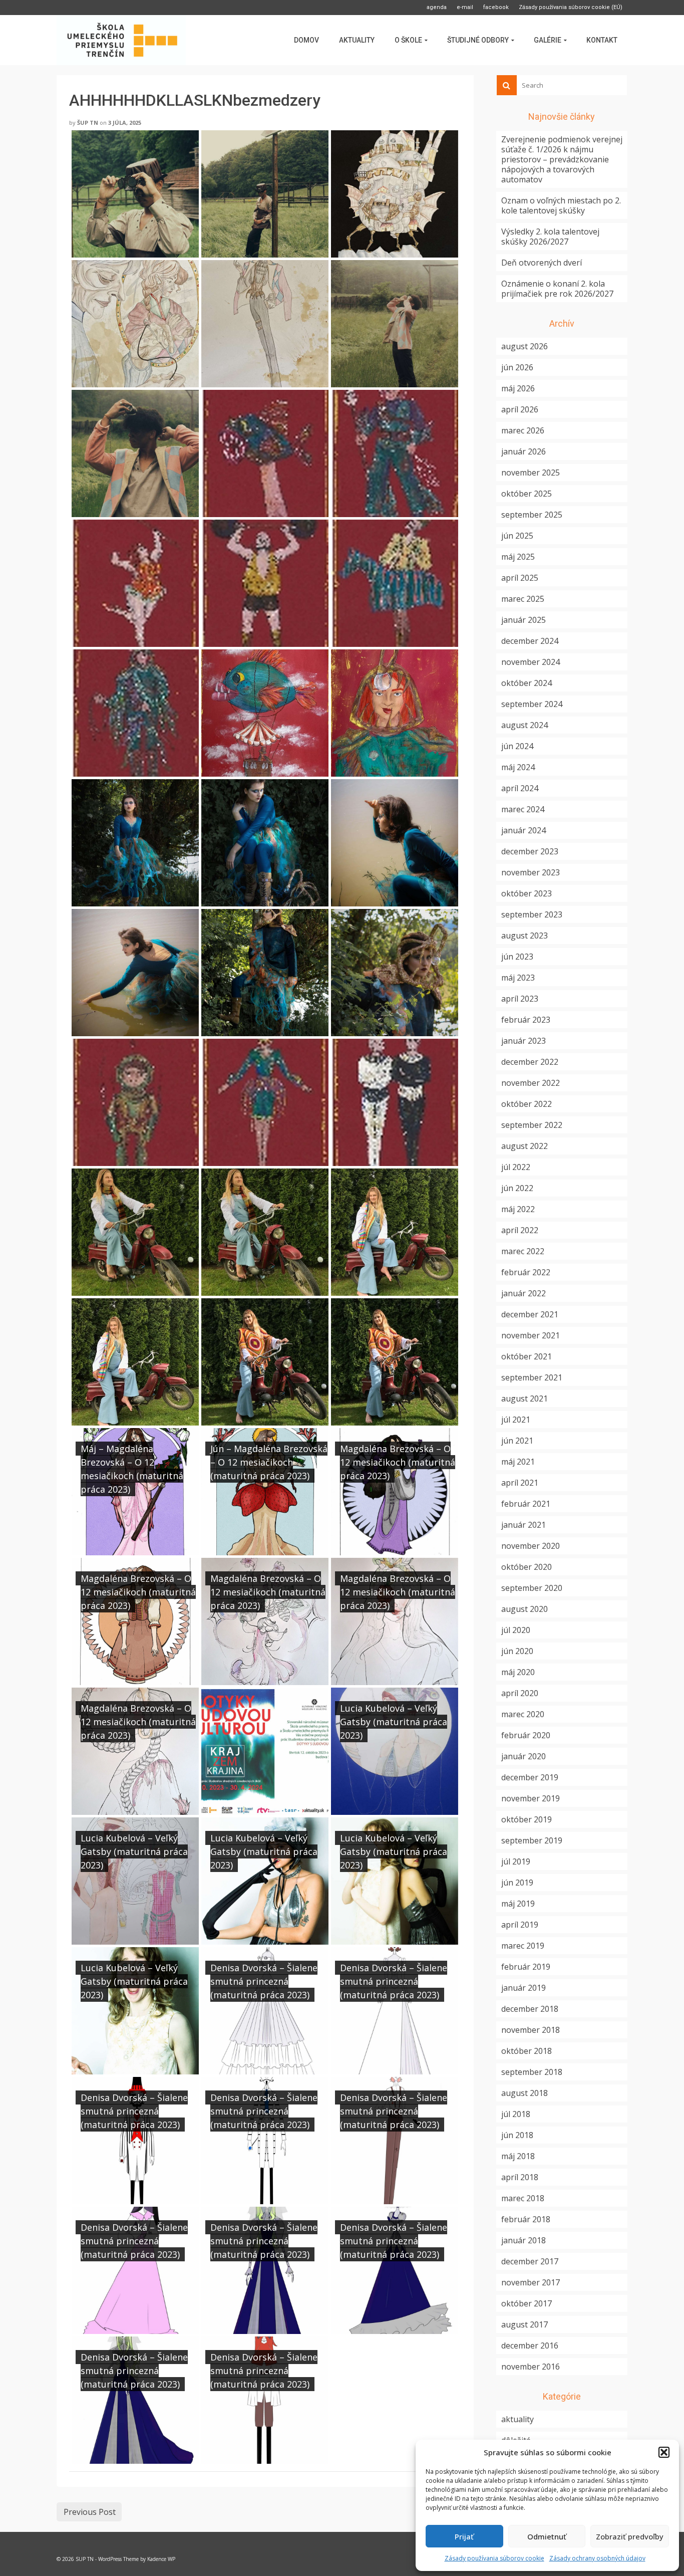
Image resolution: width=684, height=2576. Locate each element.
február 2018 (526, 2219)
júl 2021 (516, 1420)
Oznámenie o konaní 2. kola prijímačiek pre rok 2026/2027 (557, 289)
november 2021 (531, 1335)
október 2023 (527, 893)
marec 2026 (523, 430)
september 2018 (532, 2072)
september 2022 (532, 1125)
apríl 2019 (520, 1925)
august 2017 (525, 2324)
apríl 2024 (520, 788)
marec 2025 (523, 599)
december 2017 (530, 2261)
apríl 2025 (520, 578)
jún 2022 (517, 1188)
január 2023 (524, 1041)
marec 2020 (523, 1714)
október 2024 (527, 683)
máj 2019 (518, 1904)
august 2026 (525, 346)
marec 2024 (523, 809)
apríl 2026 (520, 409)
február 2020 (526, 1735)
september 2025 (532, 515)
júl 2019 (516, 1861)
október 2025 (527, 494)
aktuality (518, 2419)
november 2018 (531, 2030)
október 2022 (527, 1104)
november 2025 (531, 473)
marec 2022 (523, 1251)
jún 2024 (517, 746)
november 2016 (531, 2367)
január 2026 (524, 451)
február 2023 (526, 1020)
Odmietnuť (547, 2536)
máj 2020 (518, 1672)
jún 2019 (517, 1883)
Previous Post (90, 2512)
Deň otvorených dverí (542, 263)
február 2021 (526, 1504)
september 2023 (532, 914)
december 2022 (530, 1062)
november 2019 (531, 1798)
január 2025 (524, 620)
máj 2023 (518, 978)
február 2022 (526, 1272)
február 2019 (526, 1967)
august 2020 (525, 1609)
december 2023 (530, 851)
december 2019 (530, 1777)
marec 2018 (523, 2198)
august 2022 (525, 1146)
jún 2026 (517, 367)
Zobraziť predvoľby (630, 2536)
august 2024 (525, 725)
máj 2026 (518, 388)
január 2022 (524, 1293)
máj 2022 (518, 1209)
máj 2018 (518, 2156)
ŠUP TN (88, 123)
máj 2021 (518, 1462)
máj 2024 (518, 767)
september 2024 (532, 704)
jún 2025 (517, 536)
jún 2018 (517, 2135)
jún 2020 (517, 1651)
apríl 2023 (520, 999)
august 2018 (525, 2093)
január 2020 (524, 1756)
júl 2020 (516, 1630)
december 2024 (530, 641)
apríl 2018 (520, 2177)
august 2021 (525, 1398)
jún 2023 (517, 957)
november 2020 (531, 1546)
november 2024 (531, 662)
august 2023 (525, 935)
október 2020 (527, 1567)
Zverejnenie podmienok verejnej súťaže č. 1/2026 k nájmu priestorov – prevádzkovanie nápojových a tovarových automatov (562, 159)
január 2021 (524, 1525)
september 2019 (532, 1840)
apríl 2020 (520, 1693)
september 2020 (532, 1588)
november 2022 (531, 1083)
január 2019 (524, 1988)
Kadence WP (161, 2559)
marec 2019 (523, 1946)
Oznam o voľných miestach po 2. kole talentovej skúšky (561, 205)
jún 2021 (517, 1441)
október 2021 (527, 1356)
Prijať (464, 2536)
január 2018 (524, 2240)
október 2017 (527, 2303)
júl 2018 (516, 2114)
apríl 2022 (520, 1230)
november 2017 (531, 2282)
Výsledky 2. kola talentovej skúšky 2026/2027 (550, 237)
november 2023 (531, 872)
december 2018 (530, 2009)
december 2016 (530, 2346)
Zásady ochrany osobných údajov (597, 2558)
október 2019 (527, 1819)
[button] (664, 2452)
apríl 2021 (520, 1483)
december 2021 (530, 1314)
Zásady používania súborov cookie (494, 2558)
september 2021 (532, 1377)
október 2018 (527, 2051)
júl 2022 (516, 1167)
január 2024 (524, 830)
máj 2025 (518, 557)
